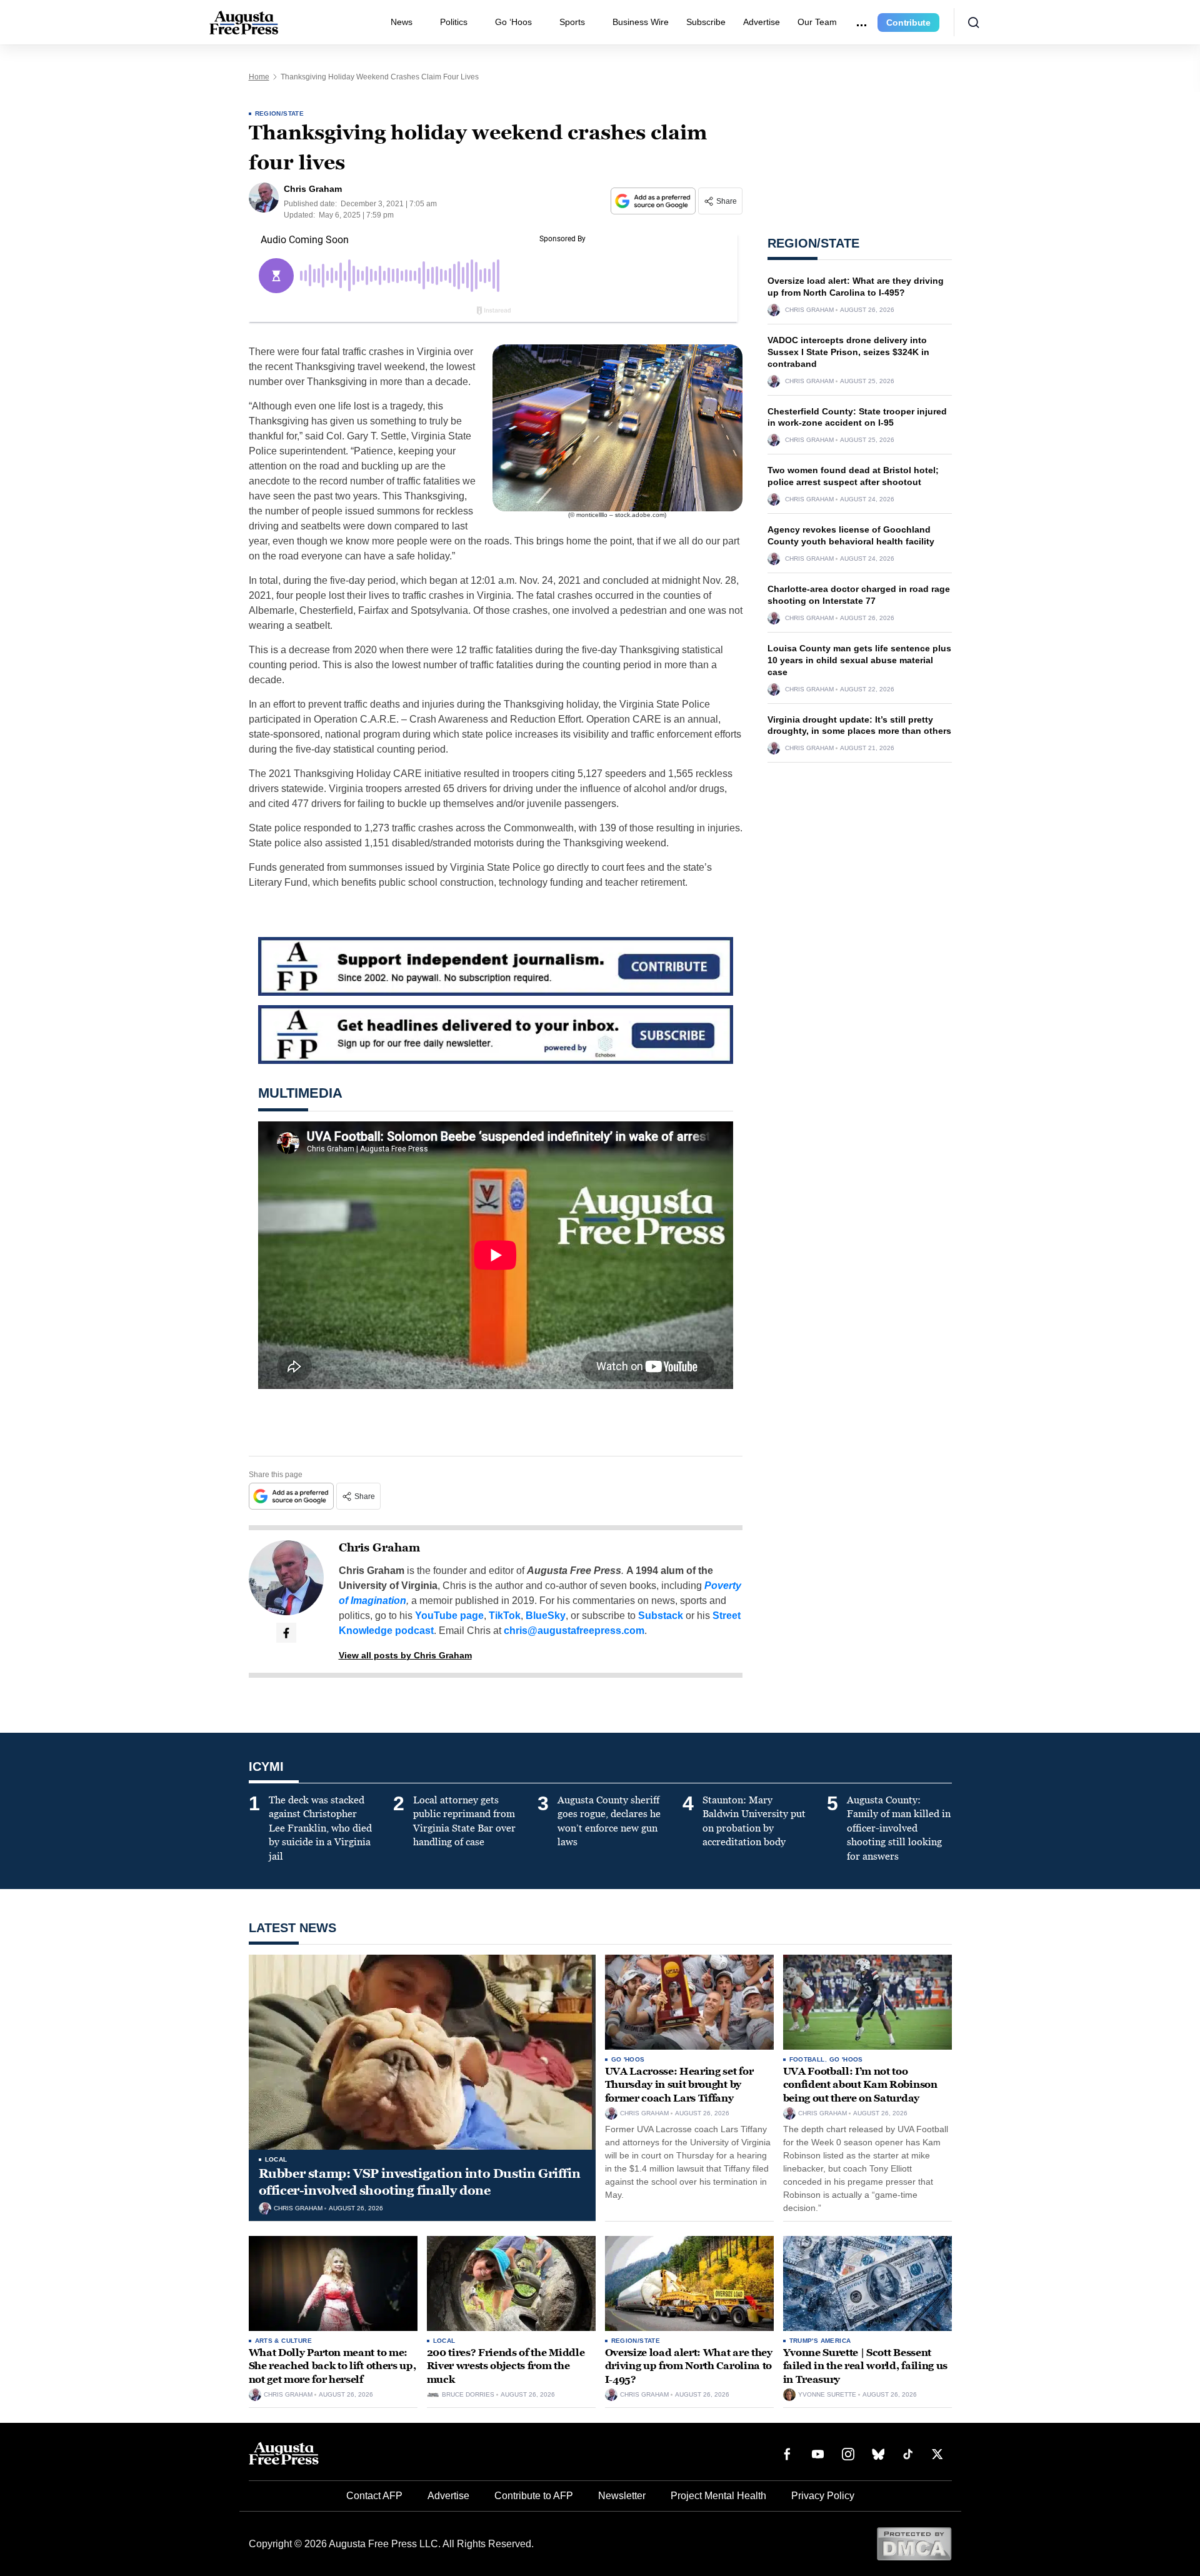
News (402, 22)
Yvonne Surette (827, 2395)
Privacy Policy (823, 2496)
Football (807, 2059)
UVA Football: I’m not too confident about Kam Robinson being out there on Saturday (860, 2085)
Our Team (817, 22)
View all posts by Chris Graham (405, 1655)
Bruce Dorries (468, 2395)
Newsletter (622, 2496)
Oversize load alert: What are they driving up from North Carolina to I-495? (689, 2366)
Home (259, 77)
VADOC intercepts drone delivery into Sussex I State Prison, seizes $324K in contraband (848, 352)
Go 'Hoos (628, 2059)
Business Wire (641, 22)
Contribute (908, 23)
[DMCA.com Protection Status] (914, 2543)
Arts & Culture (284, 2341)
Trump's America (820, 2341)
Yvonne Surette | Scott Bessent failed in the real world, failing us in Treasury (865, 2366)
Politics (454, 22)
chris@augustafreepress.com (574, 1631)
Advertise (762, 22)
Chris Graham (379, 1548)
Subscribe (706, 22)
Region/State (280, 113)
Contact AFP (374, 2496)
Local (276, 2159)
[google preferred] (654, 201)
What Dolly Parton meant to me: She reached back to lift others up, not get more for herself (332, 2366)
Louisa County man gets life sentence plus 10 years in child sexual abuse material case (859, 660)
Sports (572, 22)
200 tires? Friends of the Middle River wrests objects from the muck (506, 2366)
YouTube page (449, 1616)
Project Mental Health (718, 2496)
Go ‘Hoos (513, 22)
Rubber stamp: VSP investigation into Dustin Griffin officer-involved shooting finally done (420, 2182)
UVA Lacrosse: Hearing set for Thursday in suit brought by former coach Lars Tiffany (679, 2085)
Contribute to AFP (534, 2496)
